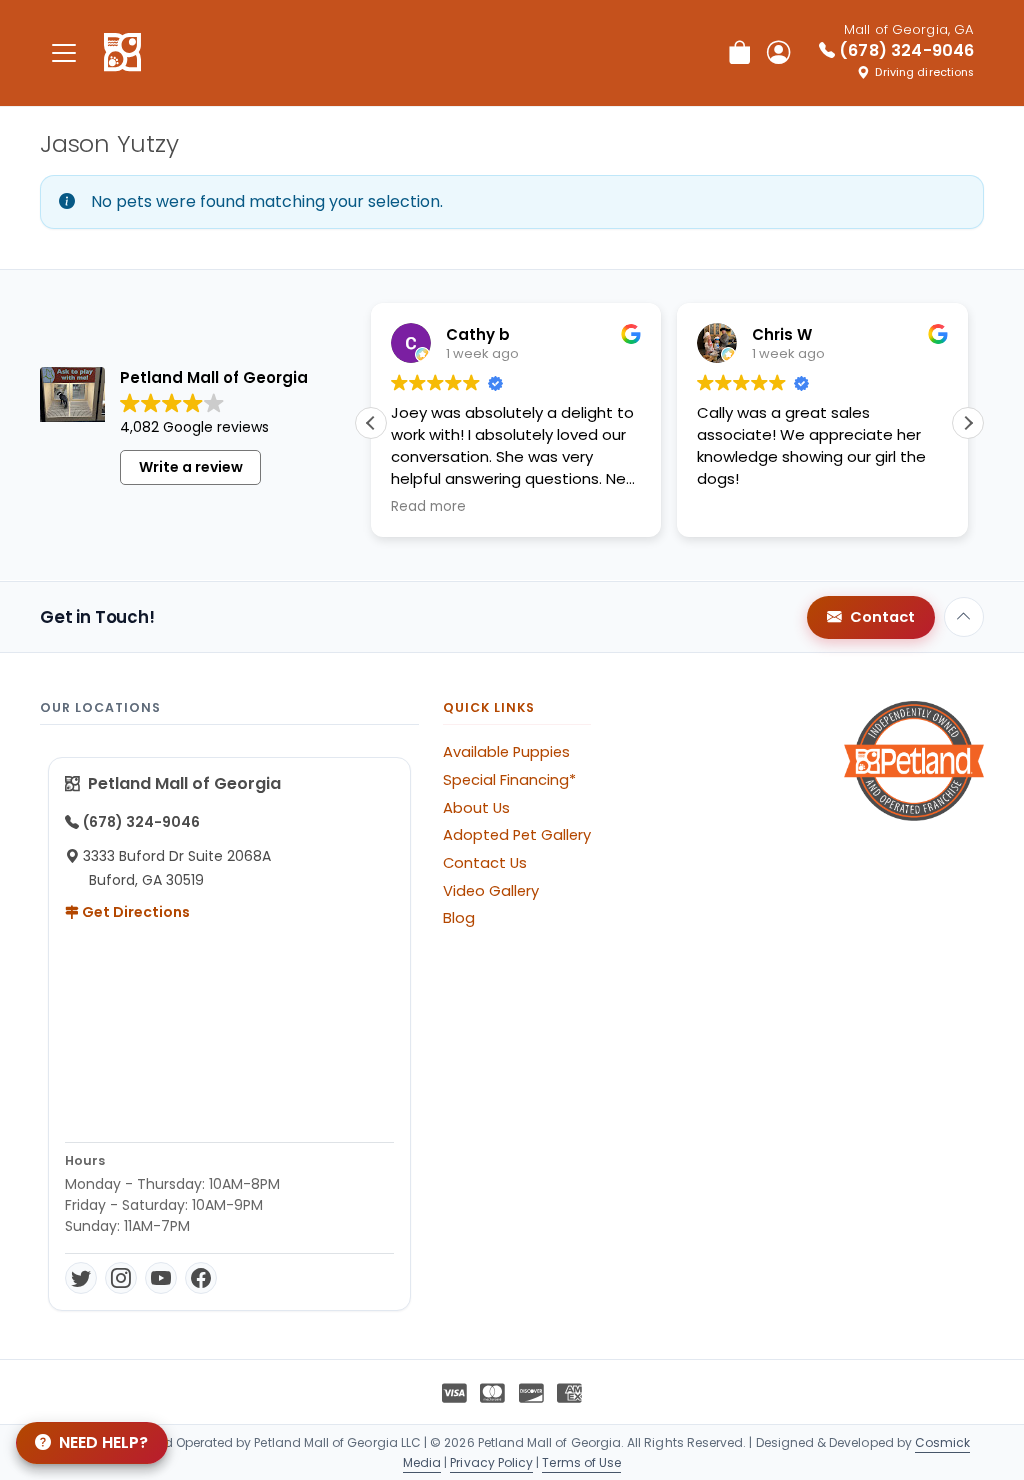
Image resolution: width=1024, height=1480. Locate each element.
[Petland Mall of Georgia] (122, 53)
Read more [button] (428, 507)
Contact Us (485, 863)
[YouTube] (161, 1278)
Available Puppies (506, 752)
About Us (476, 808)
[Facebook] (201, 1278)
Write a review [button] (191, 467)
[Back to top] (964, 617)
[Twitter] (81, 1278)
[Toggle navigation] (64, 52)
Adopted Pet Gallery (517, 835)
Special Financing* (509, 780)
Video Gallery (491, 891)
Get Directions (134, 912)
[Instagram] (121, 1278)
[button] (968, 423)
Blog (459, 918)
